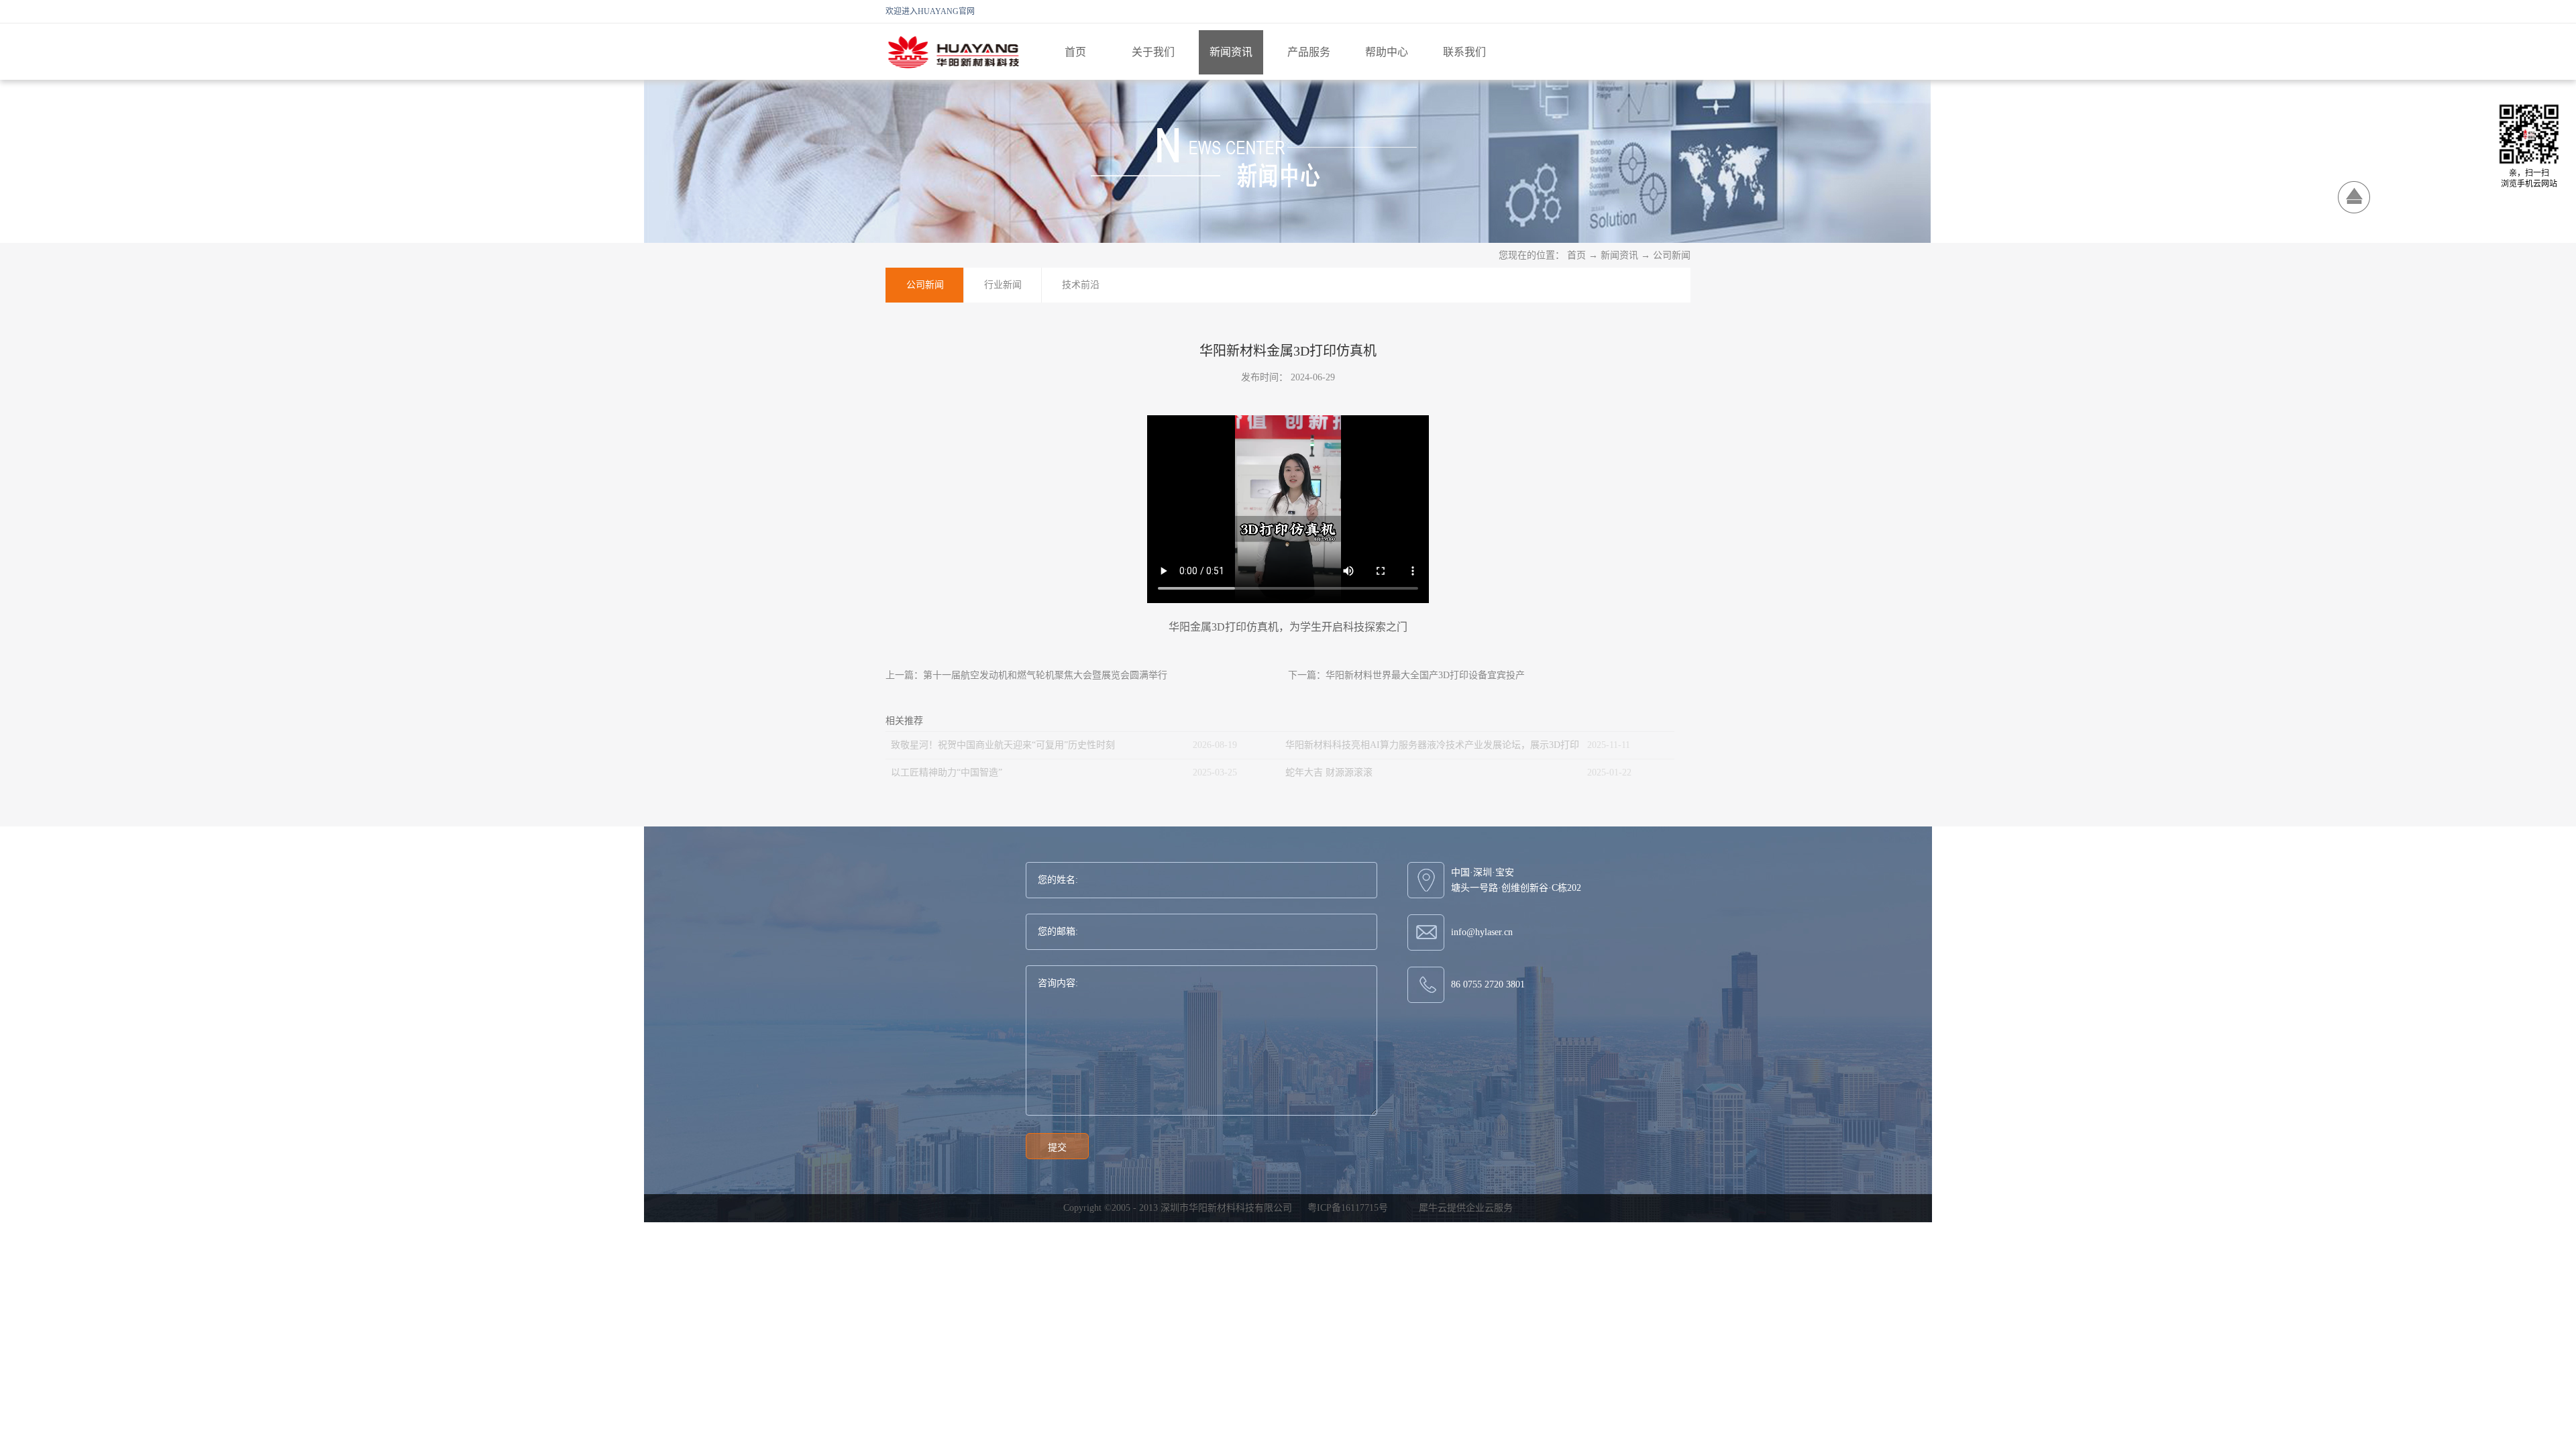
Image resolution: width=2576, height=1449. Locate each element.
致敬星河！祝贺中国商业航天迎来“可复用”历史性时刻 (1003, 745)
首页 (1075, 52)
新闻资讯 (1619, 255)
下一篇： (1406, 675)
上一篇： (1026, 675)
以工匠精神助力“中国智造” (947, 772)
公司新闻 (1672, 255)
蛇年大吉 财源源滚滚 (1329, 772)
